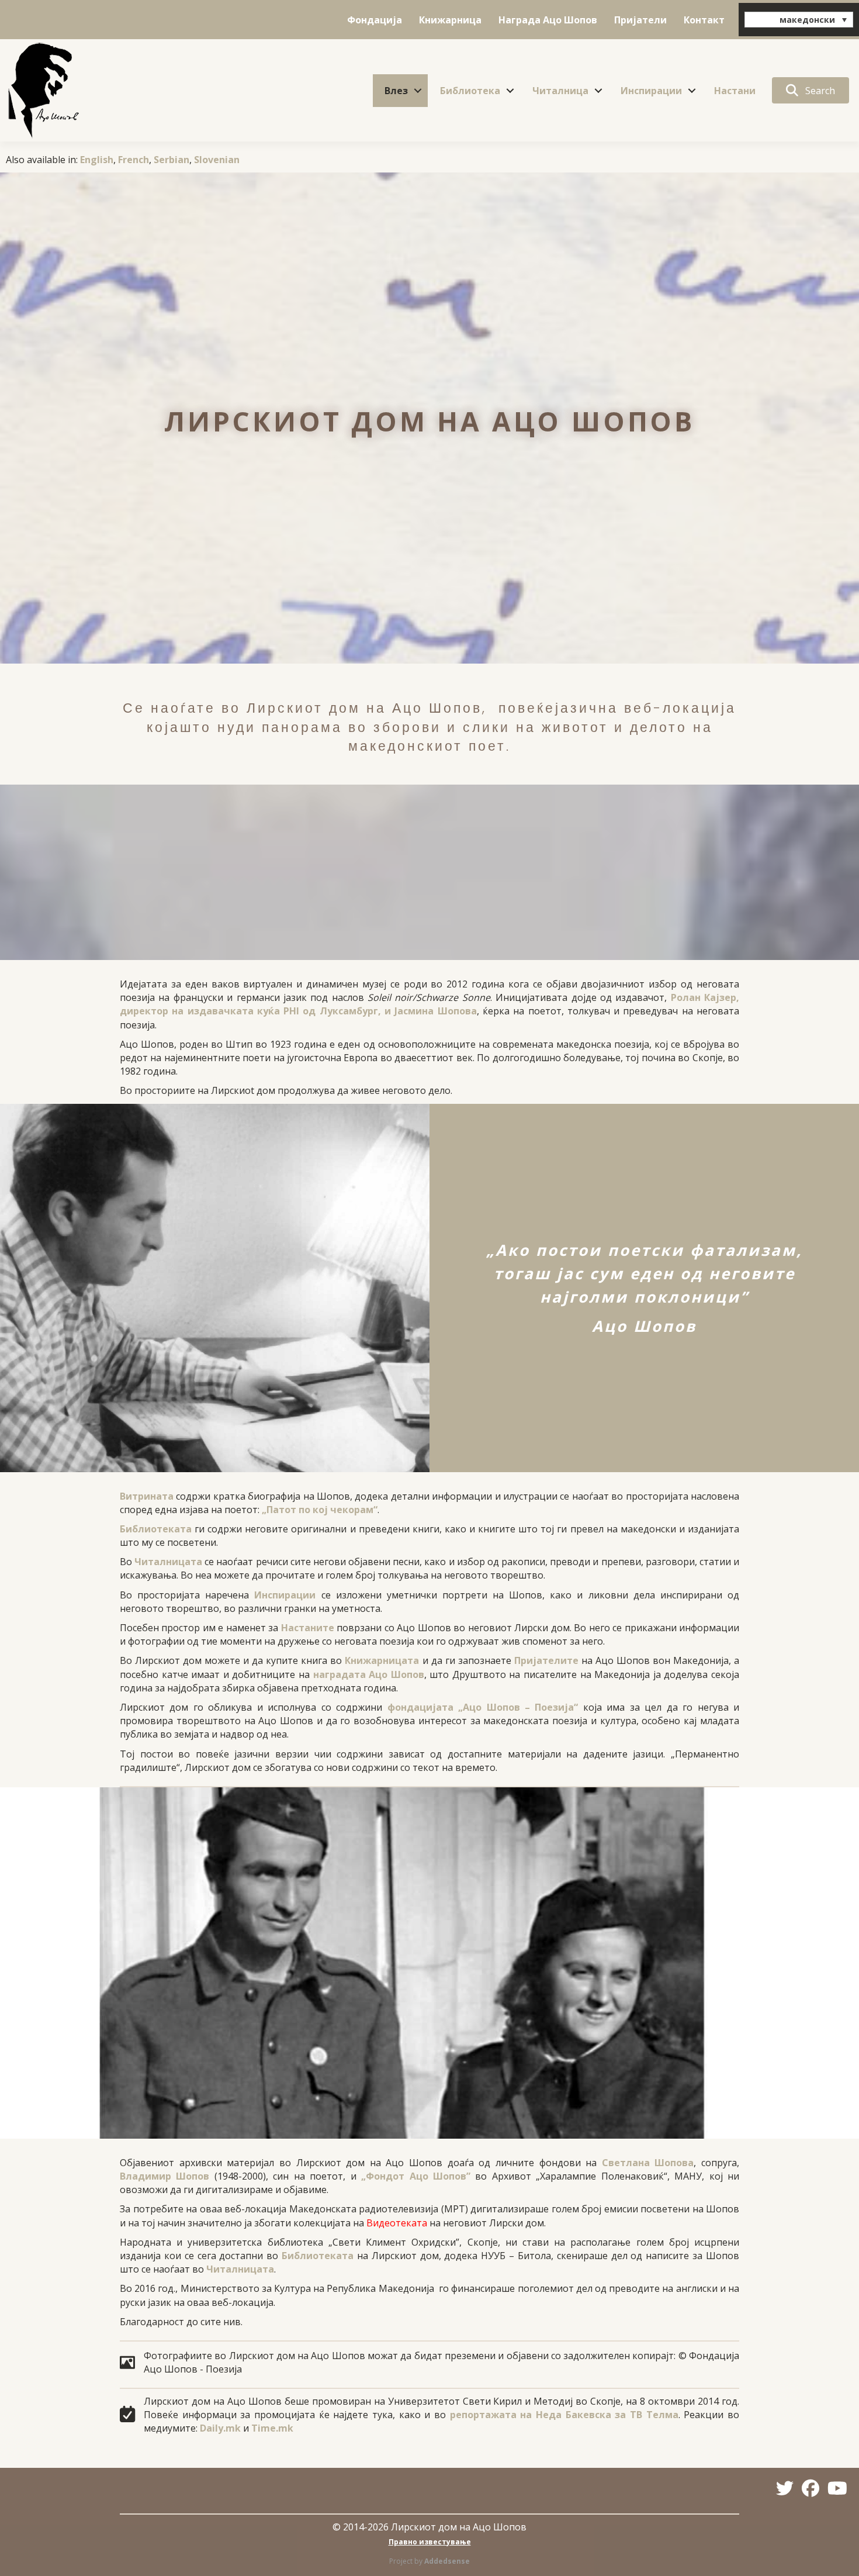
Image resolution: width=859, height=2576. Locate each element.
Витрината (147, 1496)
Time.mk (272, 2428)
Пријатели (640, 20)
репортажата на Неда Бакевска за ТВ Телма (564, 2415)
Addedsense (447, 2561)
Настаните (308, 1628)
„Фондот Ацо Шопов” (416, 2176)
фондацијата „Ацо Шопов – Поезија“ (483, 1707)
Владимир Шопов (164, 2176)
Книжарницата (382, 1660)
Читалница (560, 91)
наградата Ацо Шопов (369, 1674)
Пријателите (546, 1660)
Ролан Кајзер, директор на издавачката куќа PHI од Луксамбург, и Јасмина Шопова (430, 1004)
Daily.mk (220, 2428)
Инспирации (651, 91)
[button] (418, 91)
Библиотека (470, 91)
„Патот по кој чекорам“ (320, 1510)
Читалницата (168, 1562)
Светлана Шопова (648, 2163)
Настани (735, 91)
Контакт (704, 20)
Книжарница (450, 20)
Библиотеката (156, 1529)
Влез (396, 91)
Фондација (375, 20)
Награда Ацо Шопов (548, 20)
